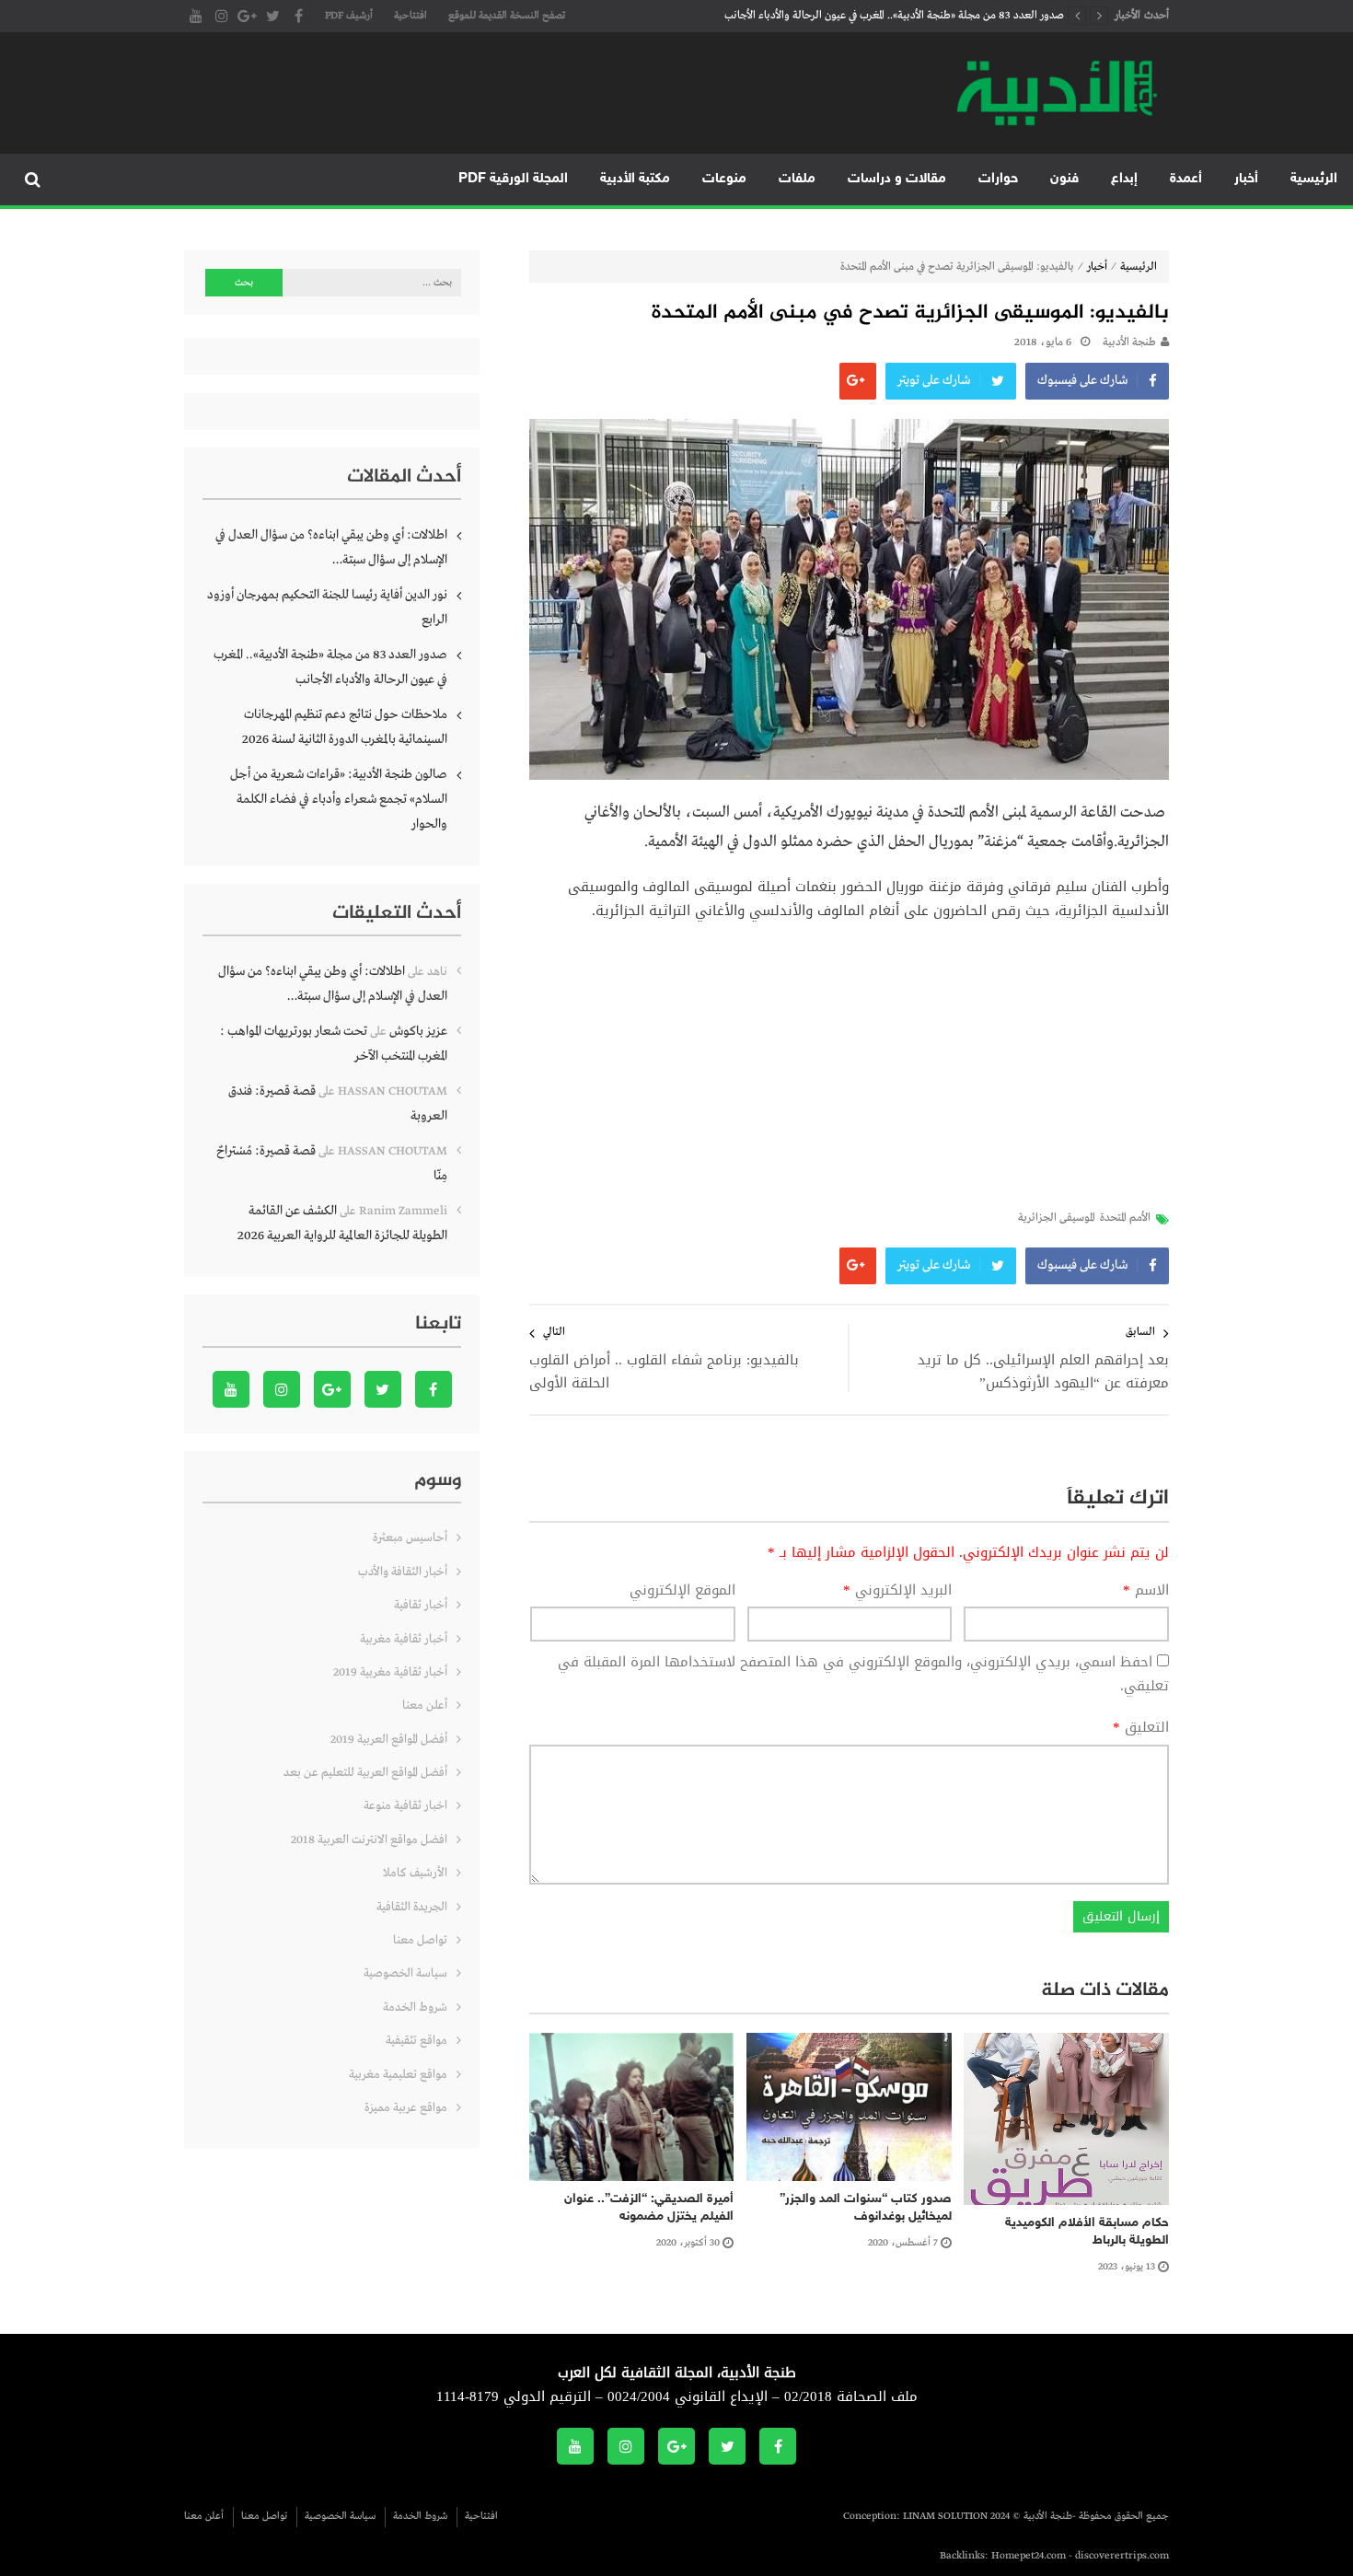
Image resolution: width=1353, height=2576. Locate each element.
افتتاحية (411, 16)
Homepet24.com (1029, 2556)
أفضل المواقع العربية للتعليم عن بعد (365, 1773)
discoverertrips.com (1122, 2556)
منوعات (724, 179)
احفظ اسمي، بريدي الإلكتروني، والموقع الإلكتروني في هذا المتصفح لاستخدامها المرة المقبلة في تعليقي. (863, 1674)
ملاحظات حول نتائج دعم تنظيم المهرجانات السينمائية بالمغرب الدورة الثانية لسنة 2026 (345, 727)
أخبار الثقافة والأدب (403, 1572)
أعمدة (1186, 179)
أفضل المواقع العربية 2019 (389, 1740)
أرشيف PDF (349, 16)
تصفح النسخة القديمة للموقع (507, 16)
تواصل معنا (420, 1940)
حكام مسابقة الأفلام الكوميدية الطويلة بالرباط (1087, 2232)
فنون (1064, 179)
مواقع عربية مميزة (406, 2108)
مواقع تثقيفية (416, 2041)
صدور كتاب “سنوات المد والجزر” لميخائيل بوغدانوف (866, 2208)
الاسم (1146, 1591)
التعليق (1141, 1728)
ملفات (797, 179)
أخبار (1246, 179)
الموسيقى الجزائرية (1057, 1218)
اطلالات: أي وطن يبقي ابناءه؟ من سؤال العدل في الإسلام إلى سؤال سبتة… (331, 547)
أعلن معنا (425, 1706)
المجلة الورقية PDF (513, 179)
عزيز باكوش (418, 1031)
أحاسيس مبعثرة (410, 1538)
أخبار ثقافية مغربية (404, 1639)
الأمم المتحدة (1125, 1218)
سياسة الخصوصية (405, 1973)
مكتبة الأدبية (635, 179)
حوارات (998, 179)
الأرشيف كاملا (415, 1873)
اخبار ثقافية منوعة (405, 1806)
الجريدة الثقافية (412, 1907)
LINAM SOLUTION (945, 2516)
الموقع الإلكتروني (682, 1591)
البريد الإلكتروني (897, 1591)
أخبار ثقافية (421, 1605)
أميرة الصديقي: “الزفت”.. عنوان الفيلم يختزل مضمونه (649, 2208)
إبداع (1124, 179)
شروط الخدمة (415, 2007)
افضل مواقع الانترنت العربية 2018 (369, 1840)
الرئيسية (1314, 179)
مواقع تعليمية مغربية (398, 2075)
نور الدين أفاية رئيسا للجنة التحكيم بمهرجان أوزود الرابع (327, 607)
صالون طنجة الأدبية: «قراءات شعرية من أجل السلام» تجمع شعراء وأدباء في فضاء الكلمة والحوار (339, 799)
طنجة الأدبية (1129, 342)
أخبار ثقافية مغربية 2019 (390, 1672)
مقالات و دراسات (897, 179)
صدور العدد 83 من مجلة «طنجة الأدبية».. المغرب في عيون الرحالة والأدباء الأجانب (894, 16)
